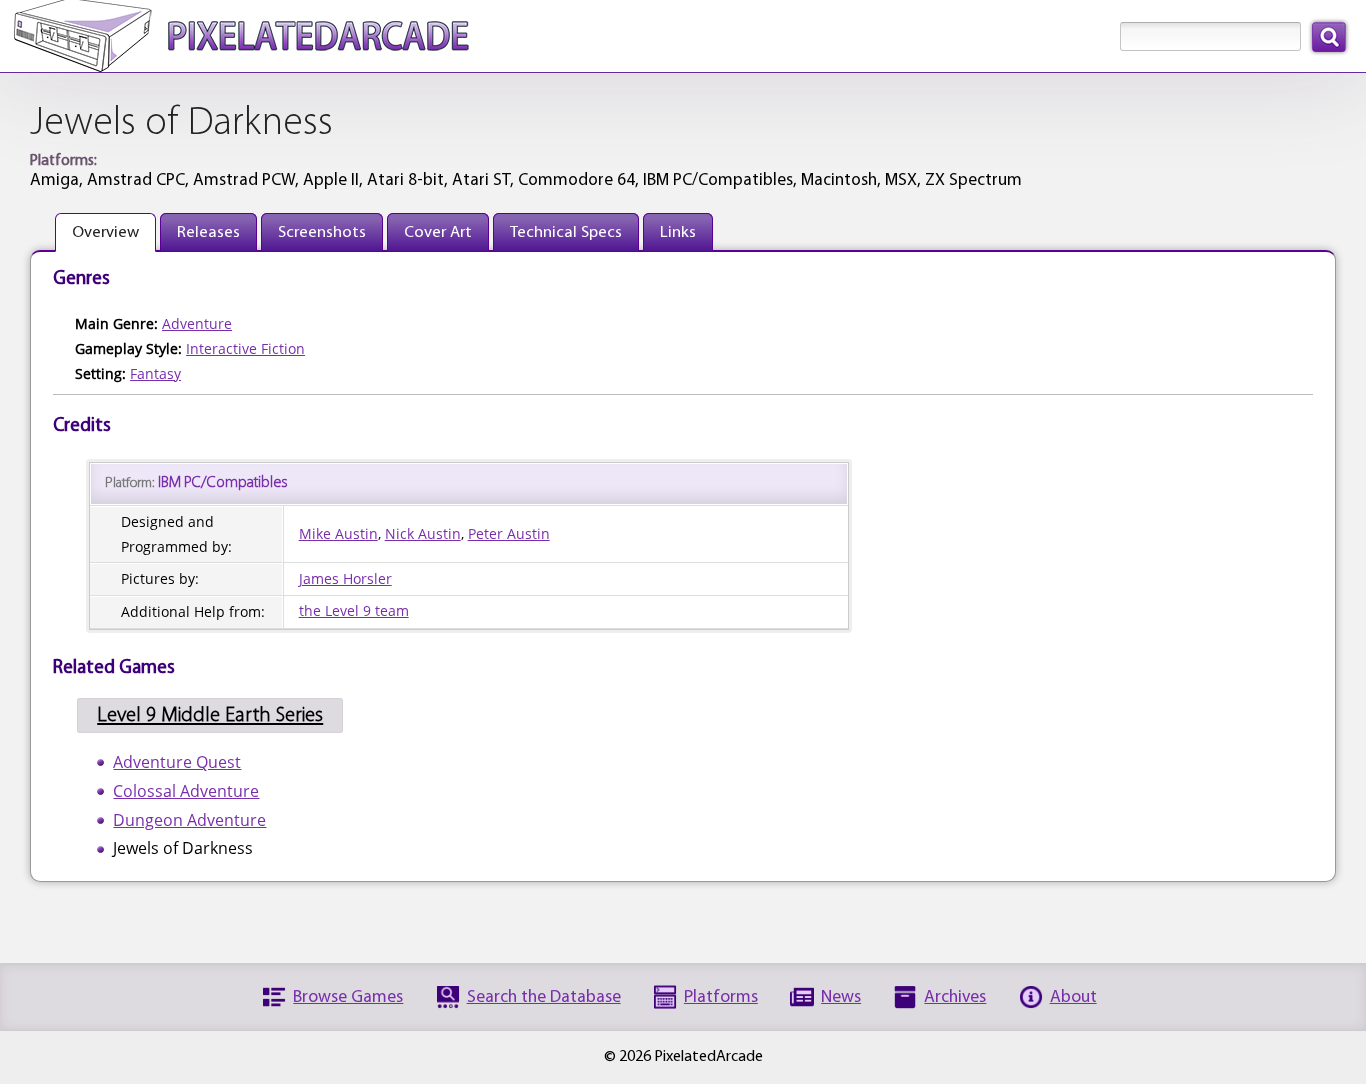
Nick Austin (423, 533)
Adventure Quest (177, 762)
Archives (955, 997)
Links (678, 232)
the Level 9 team (354, 610)
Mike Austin (338, 533)
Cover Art (438, 232)
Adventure (197, 323)
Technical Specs (566, 232)
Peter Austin (509, 533)
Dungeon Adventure (189, 820)
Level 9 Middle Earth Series (210, 715)
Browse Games (348, 997)
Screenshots (322, 232)
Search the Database (544, 997)
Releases (208, 232)
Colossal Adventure (186, 791)
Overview (105, 232)
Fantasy (155, 373)
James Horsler (345, 578)
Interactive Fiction (245, 348)
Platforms (721, 997)
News (841, 997)
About (1073, 997)
